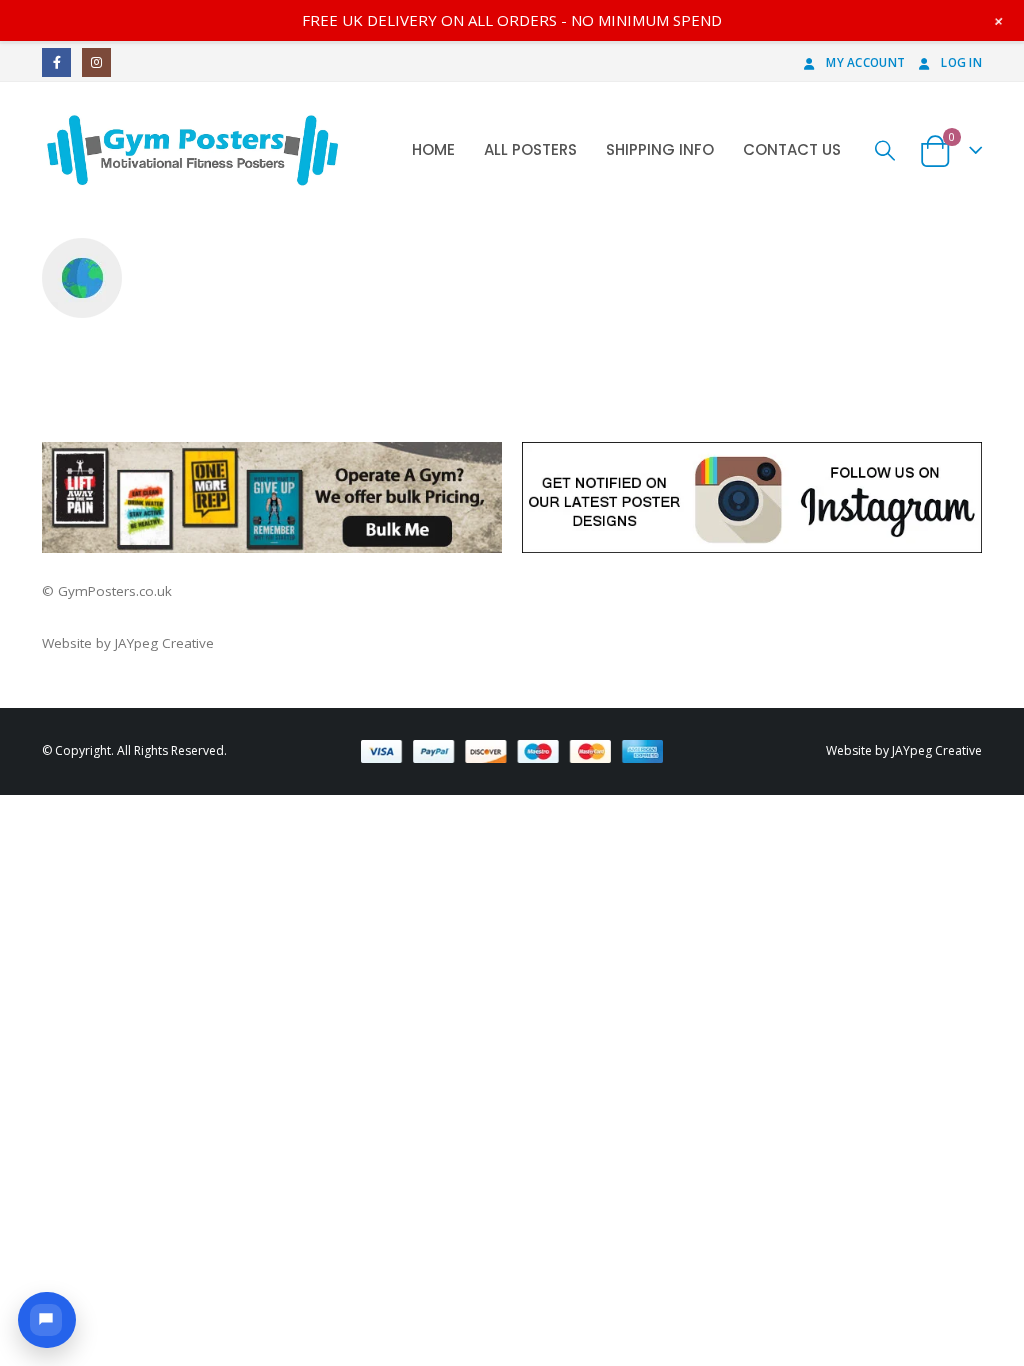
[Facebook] (56, 62)
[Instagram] (96, 62)
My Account (865, 62)
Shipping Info (660, 149)
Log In (961, 62)
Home (433, 149)
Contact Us (792, 149)
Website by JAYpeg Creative (128, 643)
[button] (47, 1320)
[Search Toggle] (885, 149)
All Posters (530, 149)
